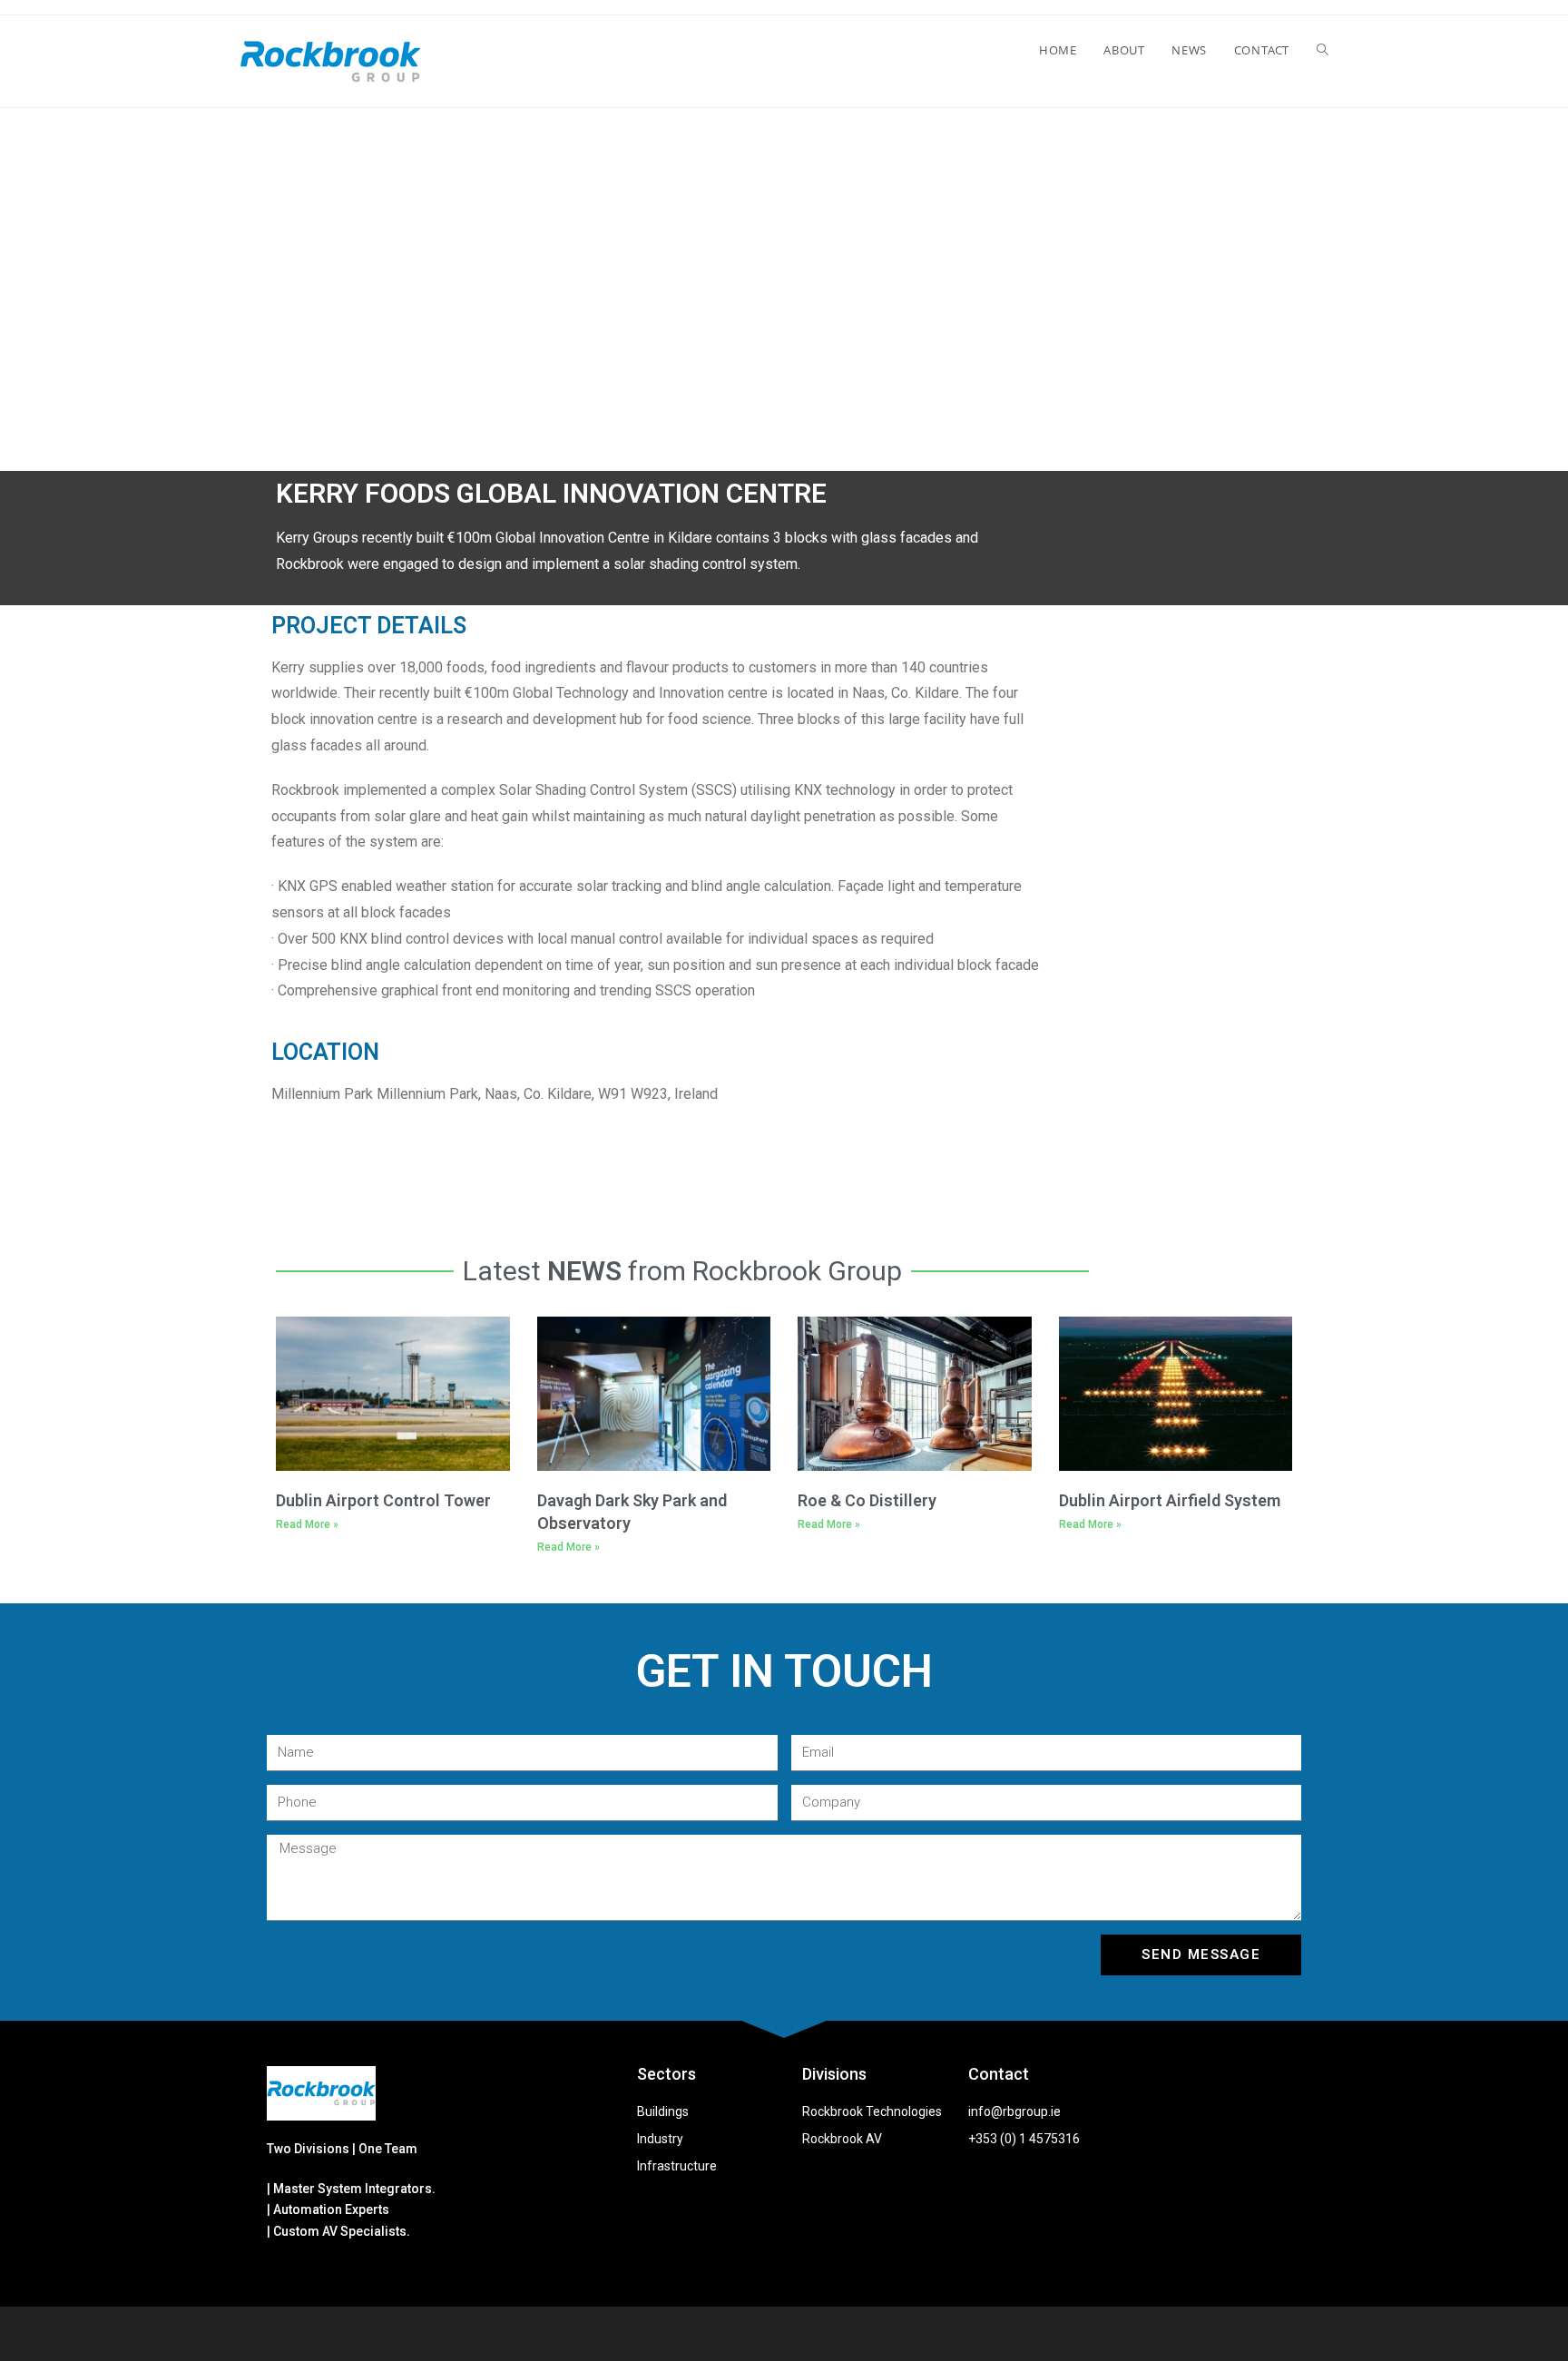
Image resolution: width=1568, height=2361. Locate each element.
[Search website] (1323, 50)
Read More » (307, 1524)
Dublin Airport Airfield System (1170, 1500)
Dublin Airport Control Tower (383, 1500)
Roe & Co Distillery (867, 1500)
